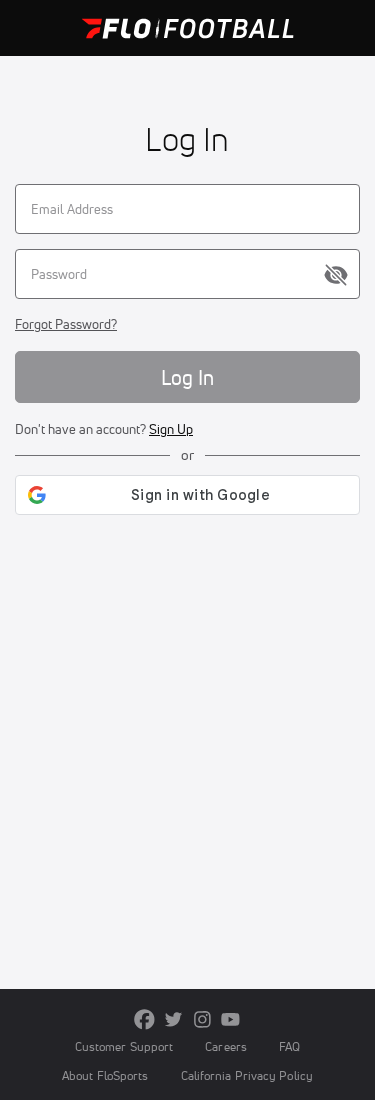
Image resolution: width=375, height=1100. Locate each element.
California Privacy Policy (247, 1075)
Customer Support (124, 1046)
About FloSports (105, 1075)
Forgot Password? (66, 324)
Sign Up (171, 429)
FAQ (289, 1046)
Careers (226, 1046)
